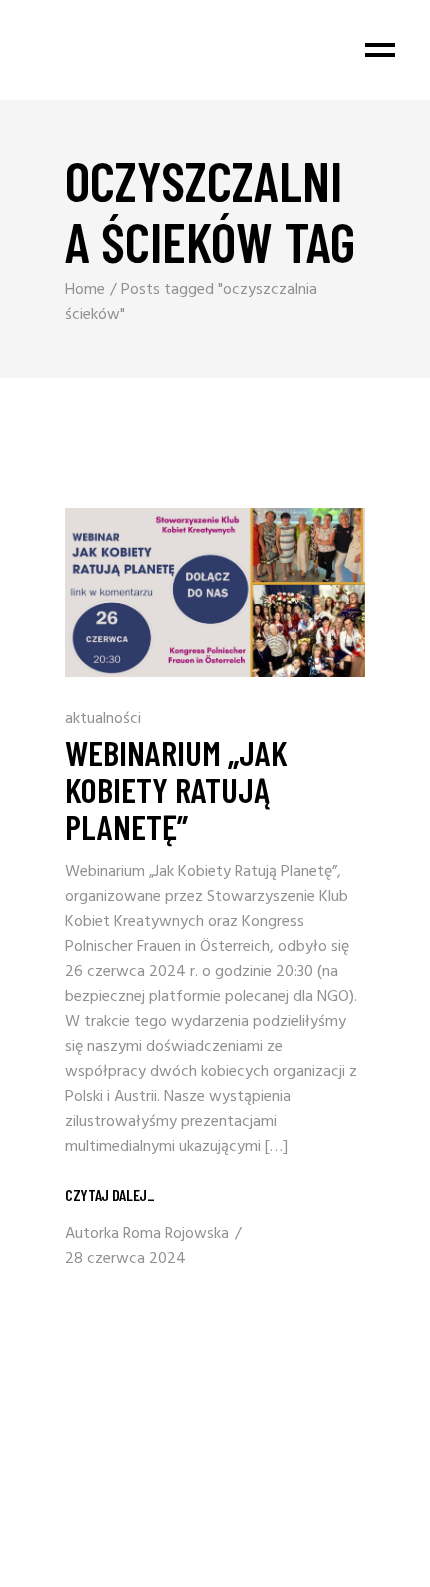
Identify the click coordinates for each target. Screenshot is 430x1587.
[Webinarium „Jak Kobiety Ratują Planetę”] (215, 592)
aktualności (103, 719)
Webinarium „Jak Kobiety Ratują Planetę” (176, 789)
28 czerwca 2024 (125, 1259)
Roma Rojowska (176, 1234)
